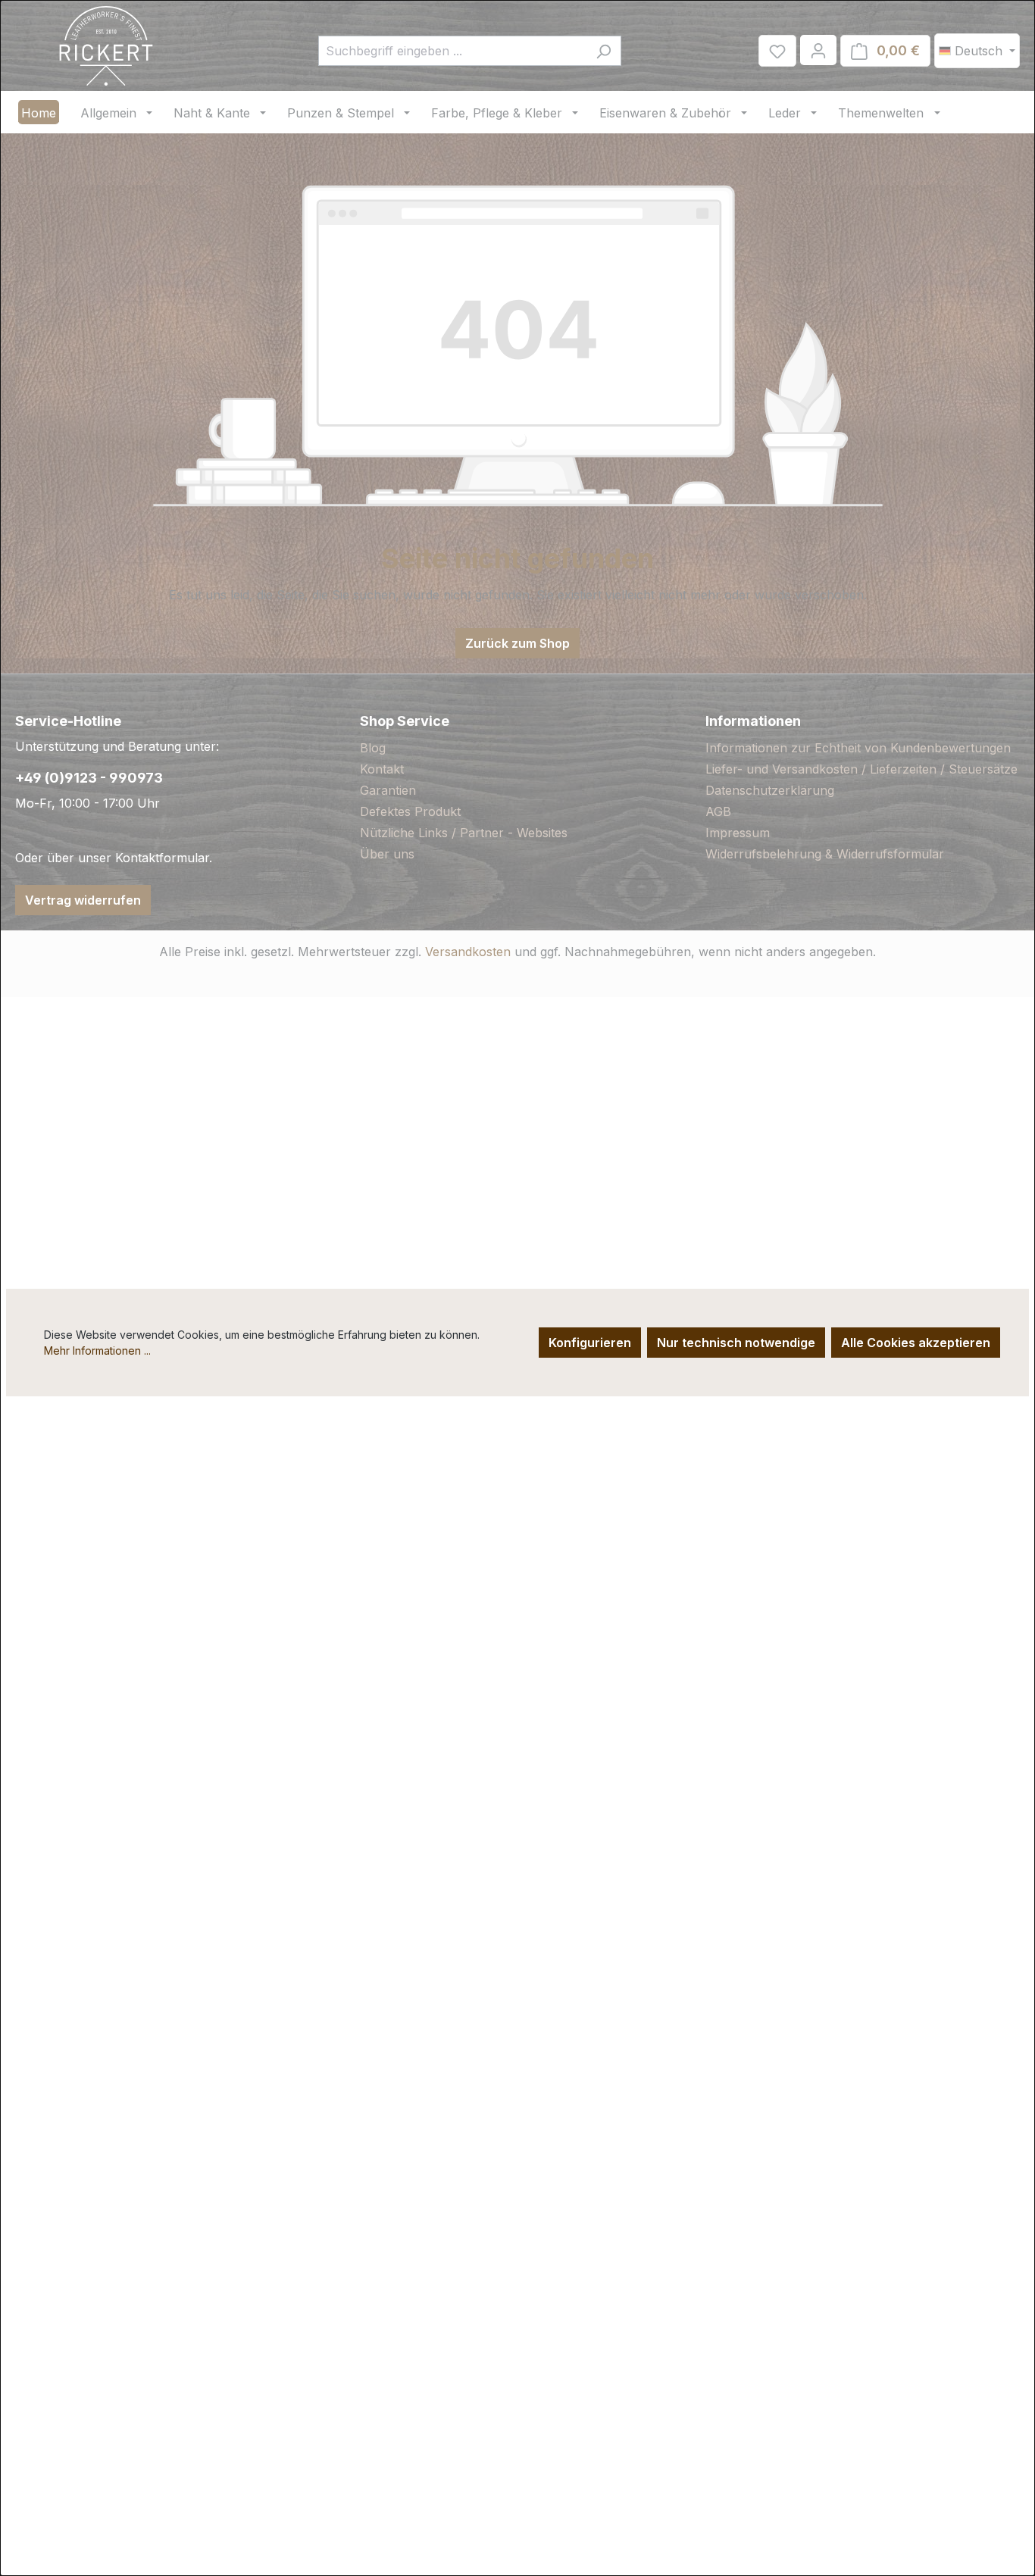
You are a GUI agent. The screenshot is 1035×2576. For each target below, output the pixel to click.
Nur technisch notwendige (736, 1343)
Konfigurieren (590, 1343)
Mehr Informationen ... (97, 1351)
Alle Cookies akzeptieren (916, 1343)
